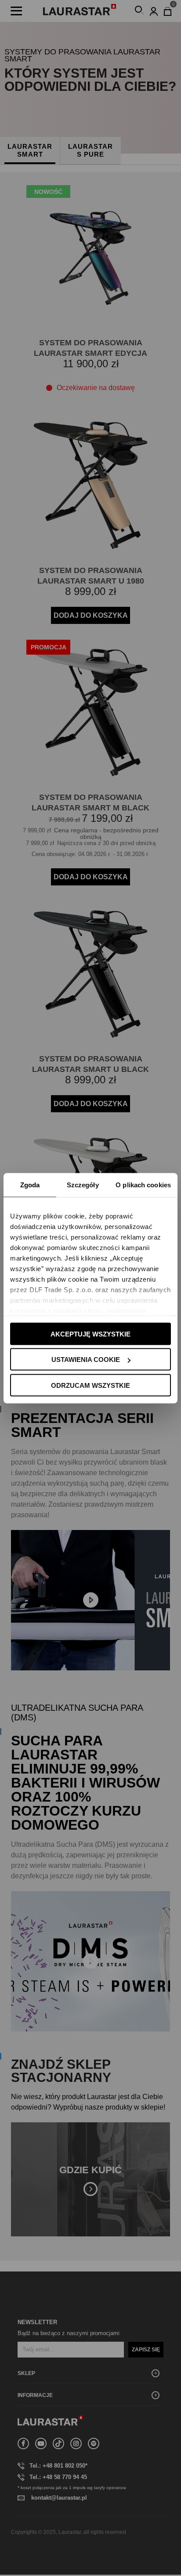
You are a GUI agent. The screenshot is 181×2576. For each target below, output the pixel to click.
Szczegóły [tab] (83, 1184)
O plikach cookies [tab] (143, 1184)
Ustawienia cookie (86, 1360)
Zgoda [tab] (30, 1184)
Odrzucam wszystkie (90, 1385)
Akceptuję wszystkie (90, 1334)
